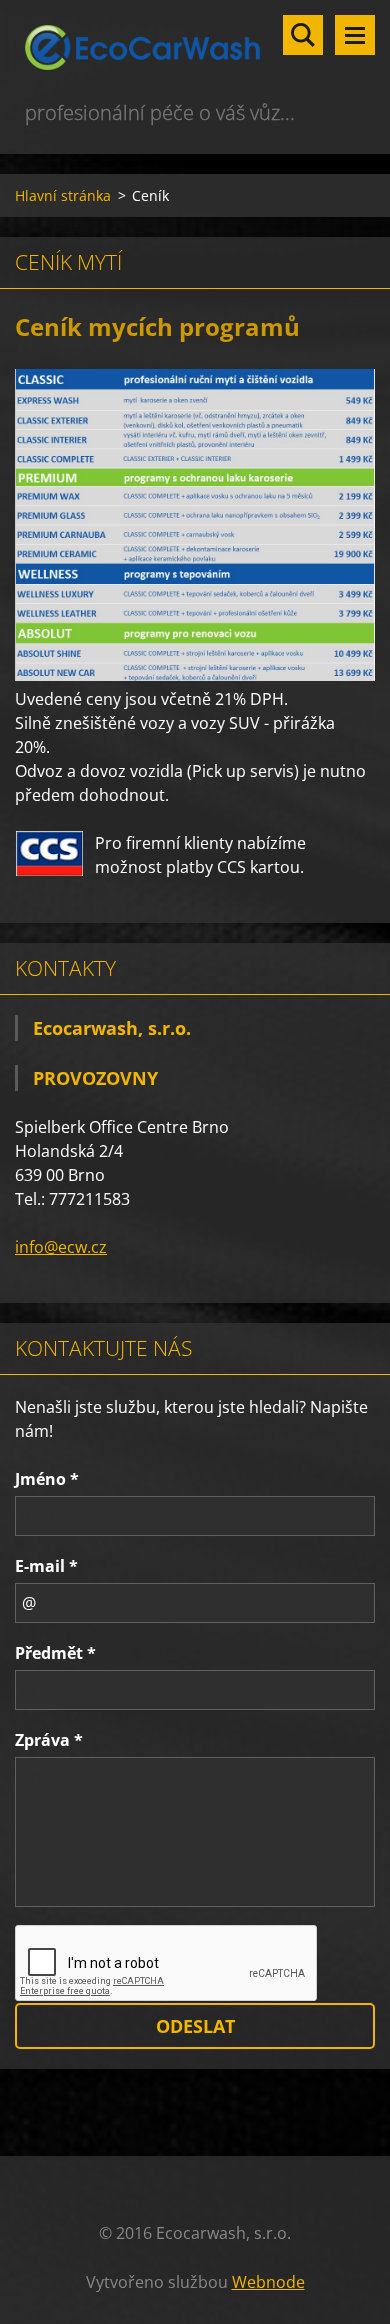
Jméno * (47, 1479)
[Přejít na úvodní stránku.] (195, 48)
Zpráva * (49, 1740)
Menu (355, 35)
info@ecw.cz (61, 1247)
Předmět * (55, 1653)
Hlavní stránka (63, 195)
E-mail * (46, 1566)
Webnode (268, 2282)
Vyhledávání (303, 35)
